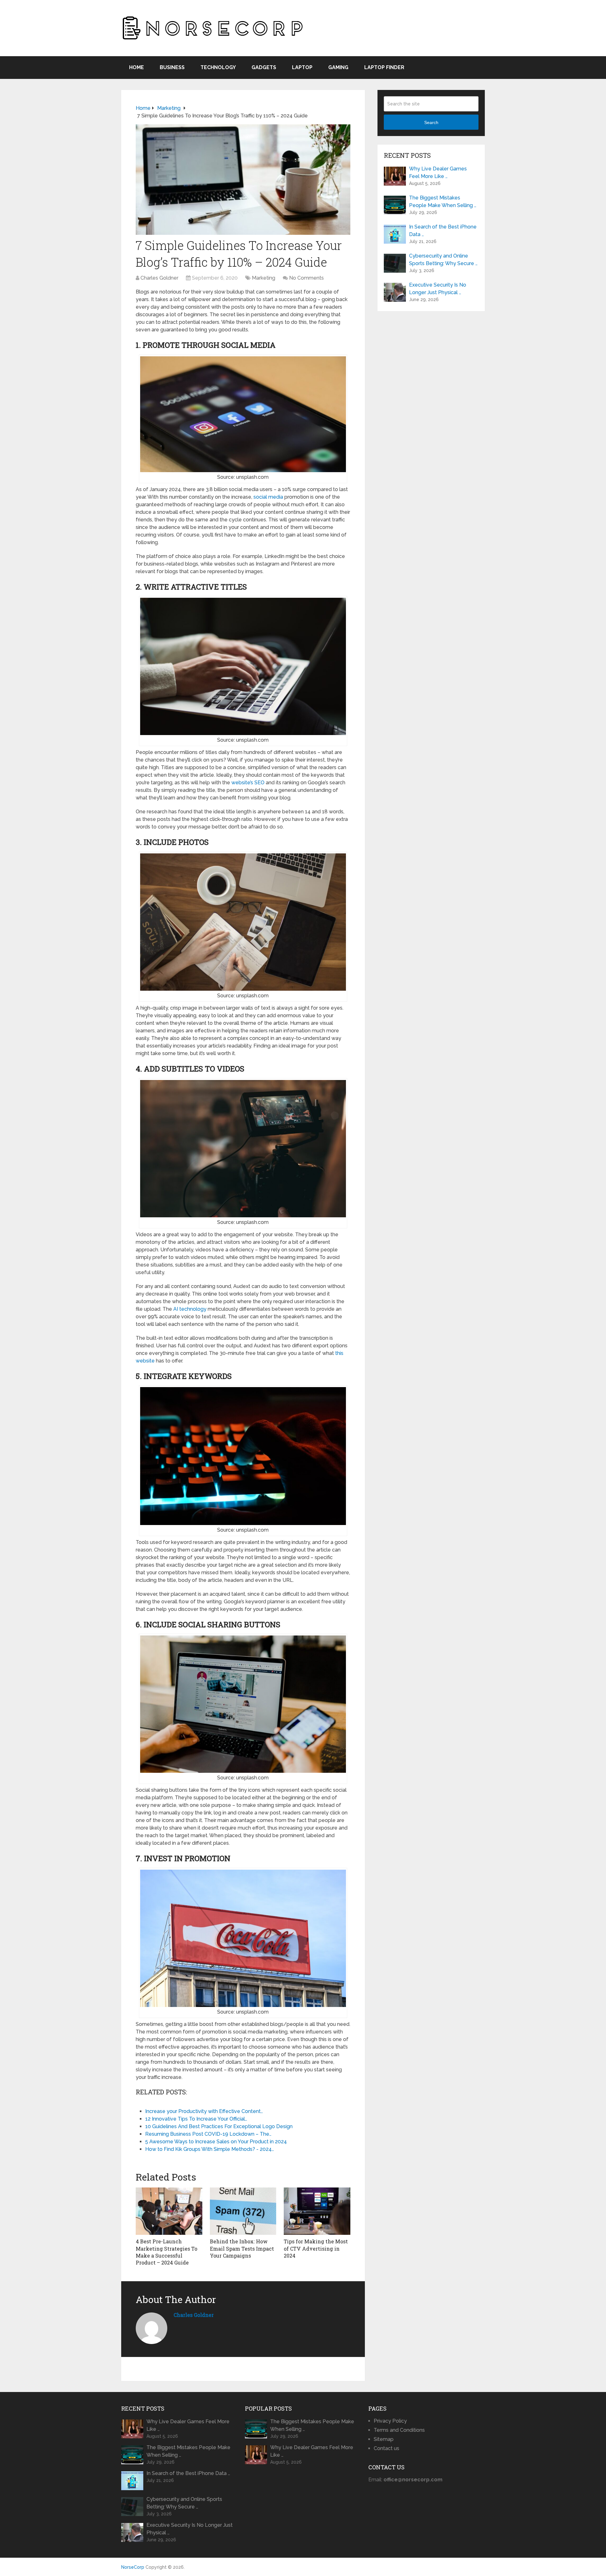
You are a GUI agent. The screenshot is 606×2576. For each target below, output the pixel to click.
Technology (218, 67)
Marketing (264, 278)
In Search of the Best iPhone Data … (443, 231)
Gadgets (264, 67)
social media (268, 497)
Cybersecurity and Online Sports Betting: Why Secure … (443, 260)
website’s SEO (248, 783)
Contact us (386, 2448)
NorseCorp (133, 2567)
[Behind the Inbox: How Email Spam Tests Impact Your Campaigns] (243, 2211)
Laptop (302, 67)
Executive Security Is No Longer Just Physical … (438, 289)
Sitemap (384, 2439)
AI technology (190, 1309)
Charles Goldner (159, 278)
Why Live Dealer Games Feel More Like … (438, 172)
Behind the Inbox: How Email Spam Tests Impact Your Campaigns (242, 2248)
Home (137, 67)
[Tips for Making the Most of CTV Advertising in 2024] (317, 2211)
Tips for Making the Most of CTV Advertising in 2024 (316, 2248)
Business (172, 67)
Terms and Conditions (399, 2430)
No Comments (306, 278)
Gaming (338, 67)
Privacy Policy (390, 2421)
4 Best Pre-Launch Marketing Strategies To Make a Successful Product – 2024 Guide (166, 2252)
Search (431, 122)
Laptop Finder (384, 67)
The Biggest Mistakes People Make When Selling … (443, 202)
